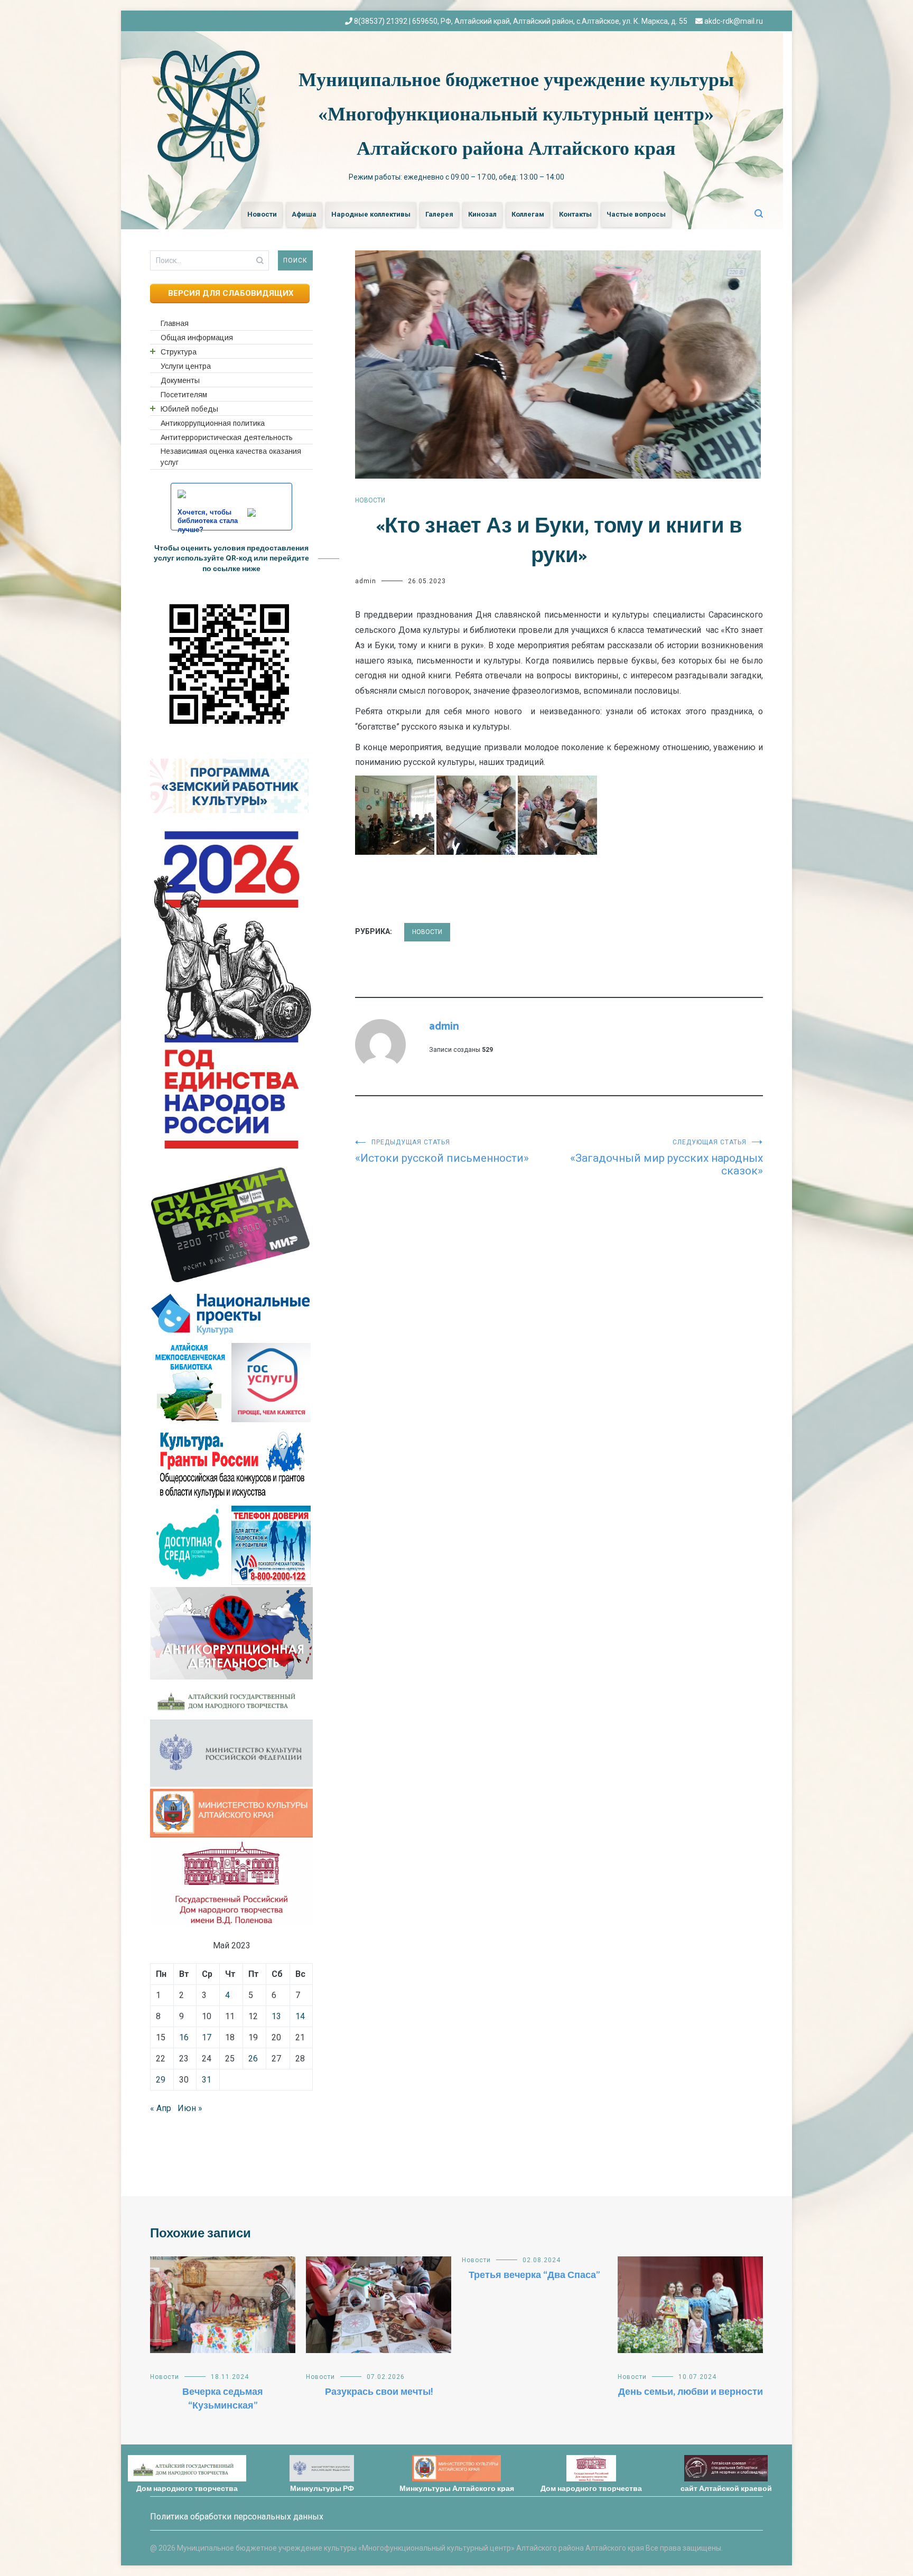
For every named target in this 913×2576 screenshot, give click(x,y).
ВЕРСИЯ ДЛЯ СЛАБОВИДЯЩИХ (230, 293)
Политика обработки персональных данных (237, 2517)
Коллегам (528, 214)
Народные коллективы (371, 214)
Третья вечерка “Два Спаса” (534, 2275)
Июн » (190, 2108)
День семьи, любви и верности (691, 2392)
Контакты (575, 214)
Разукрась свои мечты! (379, 2392)
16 (184, 2037)
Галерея (439, 214)
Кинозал (482, 214)
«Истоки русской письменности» (442, 1151)
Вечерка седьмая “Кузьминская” (223, 2399)
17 (207, 2037)
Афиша (304, 214)
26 (253, 2059)
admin (366, 581)
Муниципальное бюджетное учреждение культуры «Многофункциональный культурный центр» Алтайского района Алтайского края (516, 114)
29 (161, 2080)
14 (300, 2016)
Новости (262, 214)
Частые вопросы (636, 214)
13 (276, 2016)
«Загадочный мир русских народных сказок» (667, 1158)
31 (207, 2080)
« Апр (161, 2108)
